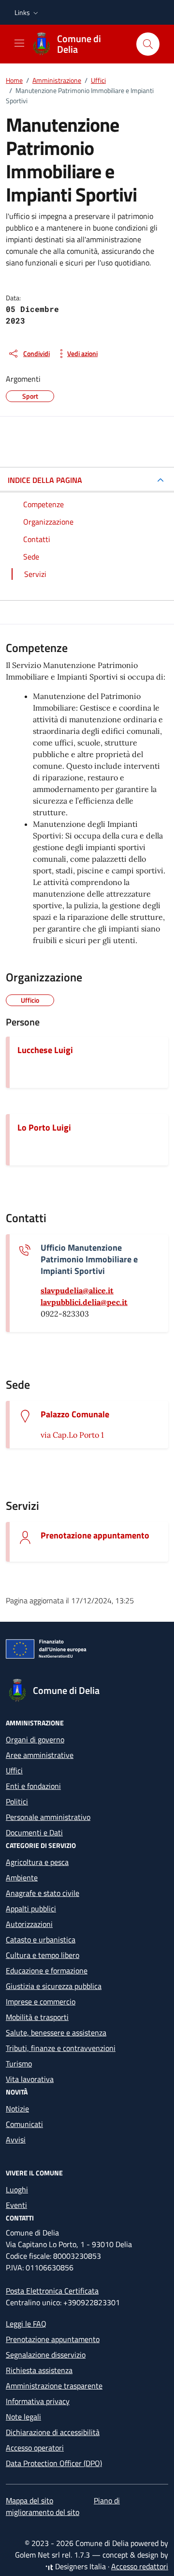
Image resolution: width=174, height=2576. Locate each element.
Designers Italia (80, 2566)
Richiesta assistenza (39, 2370)
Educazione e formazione (47, 1971)
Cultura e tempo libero (43, 1955)
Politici (17, 1801)
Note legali (23, 2417)
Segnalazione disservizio (46, 2355)
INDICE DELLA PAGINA (45, 480)
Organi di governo (35, 1739)
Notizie (17, 2109)
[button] (27, 13)
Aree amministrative (40, 1755)
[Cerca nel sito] (148, 44)
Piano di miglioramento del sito (63, 2506)
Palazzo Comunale (75, 1414)
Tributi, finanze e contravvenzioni (61, 2048)
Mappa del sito (29, 2500)
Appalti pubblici (31, 1909)
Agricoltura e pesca (37, 1862)
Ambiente (22, 1878)
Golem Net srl (37, 2555)
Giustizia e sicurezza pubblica (54, 1986)
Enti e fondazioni (33, 1786)
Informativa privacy (38, 2401)
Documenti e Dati (34, 1832)
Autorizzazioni (29, 1924)
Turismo (19, 2064)
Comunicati (24, 2124)
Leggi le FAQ (26, 2324)
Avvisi (16, 2140)
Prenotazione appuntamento (95, 1536)
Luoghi (17, 2189)
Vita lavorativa (30, 2079)
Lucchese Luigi (45, 1050)
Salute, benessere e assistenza (56, 2033)
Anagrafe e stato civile (43, 1893)
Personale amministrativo (48, 1817)
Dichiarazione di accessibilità (53, 2432)
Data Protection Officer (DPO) (54, 2463)
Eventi (16, 2205)
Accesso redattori (140, 2566)
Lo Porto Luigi (44, 1128)
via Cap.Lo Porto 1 (72, 1435)
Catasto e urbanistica (41, 1940)
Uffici (14, 1770)
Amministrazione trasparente (54, 2386)
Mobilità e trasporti (37, 2017)
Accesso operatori (35, 2448)
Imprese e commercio (41, 2002)
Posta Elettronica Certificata (52, 2291)
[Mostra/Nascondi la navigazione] (19, 43)
